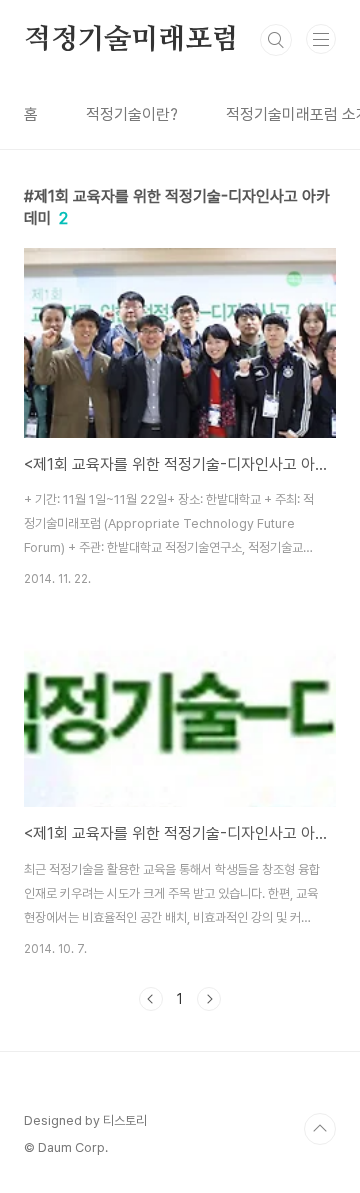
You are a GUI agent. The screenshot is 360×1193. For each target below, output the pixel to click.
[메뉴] (321, 39)
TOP (320, 1129)
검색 (276, 40)
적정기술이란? (132, 114)
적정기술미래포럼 (131, 40)
